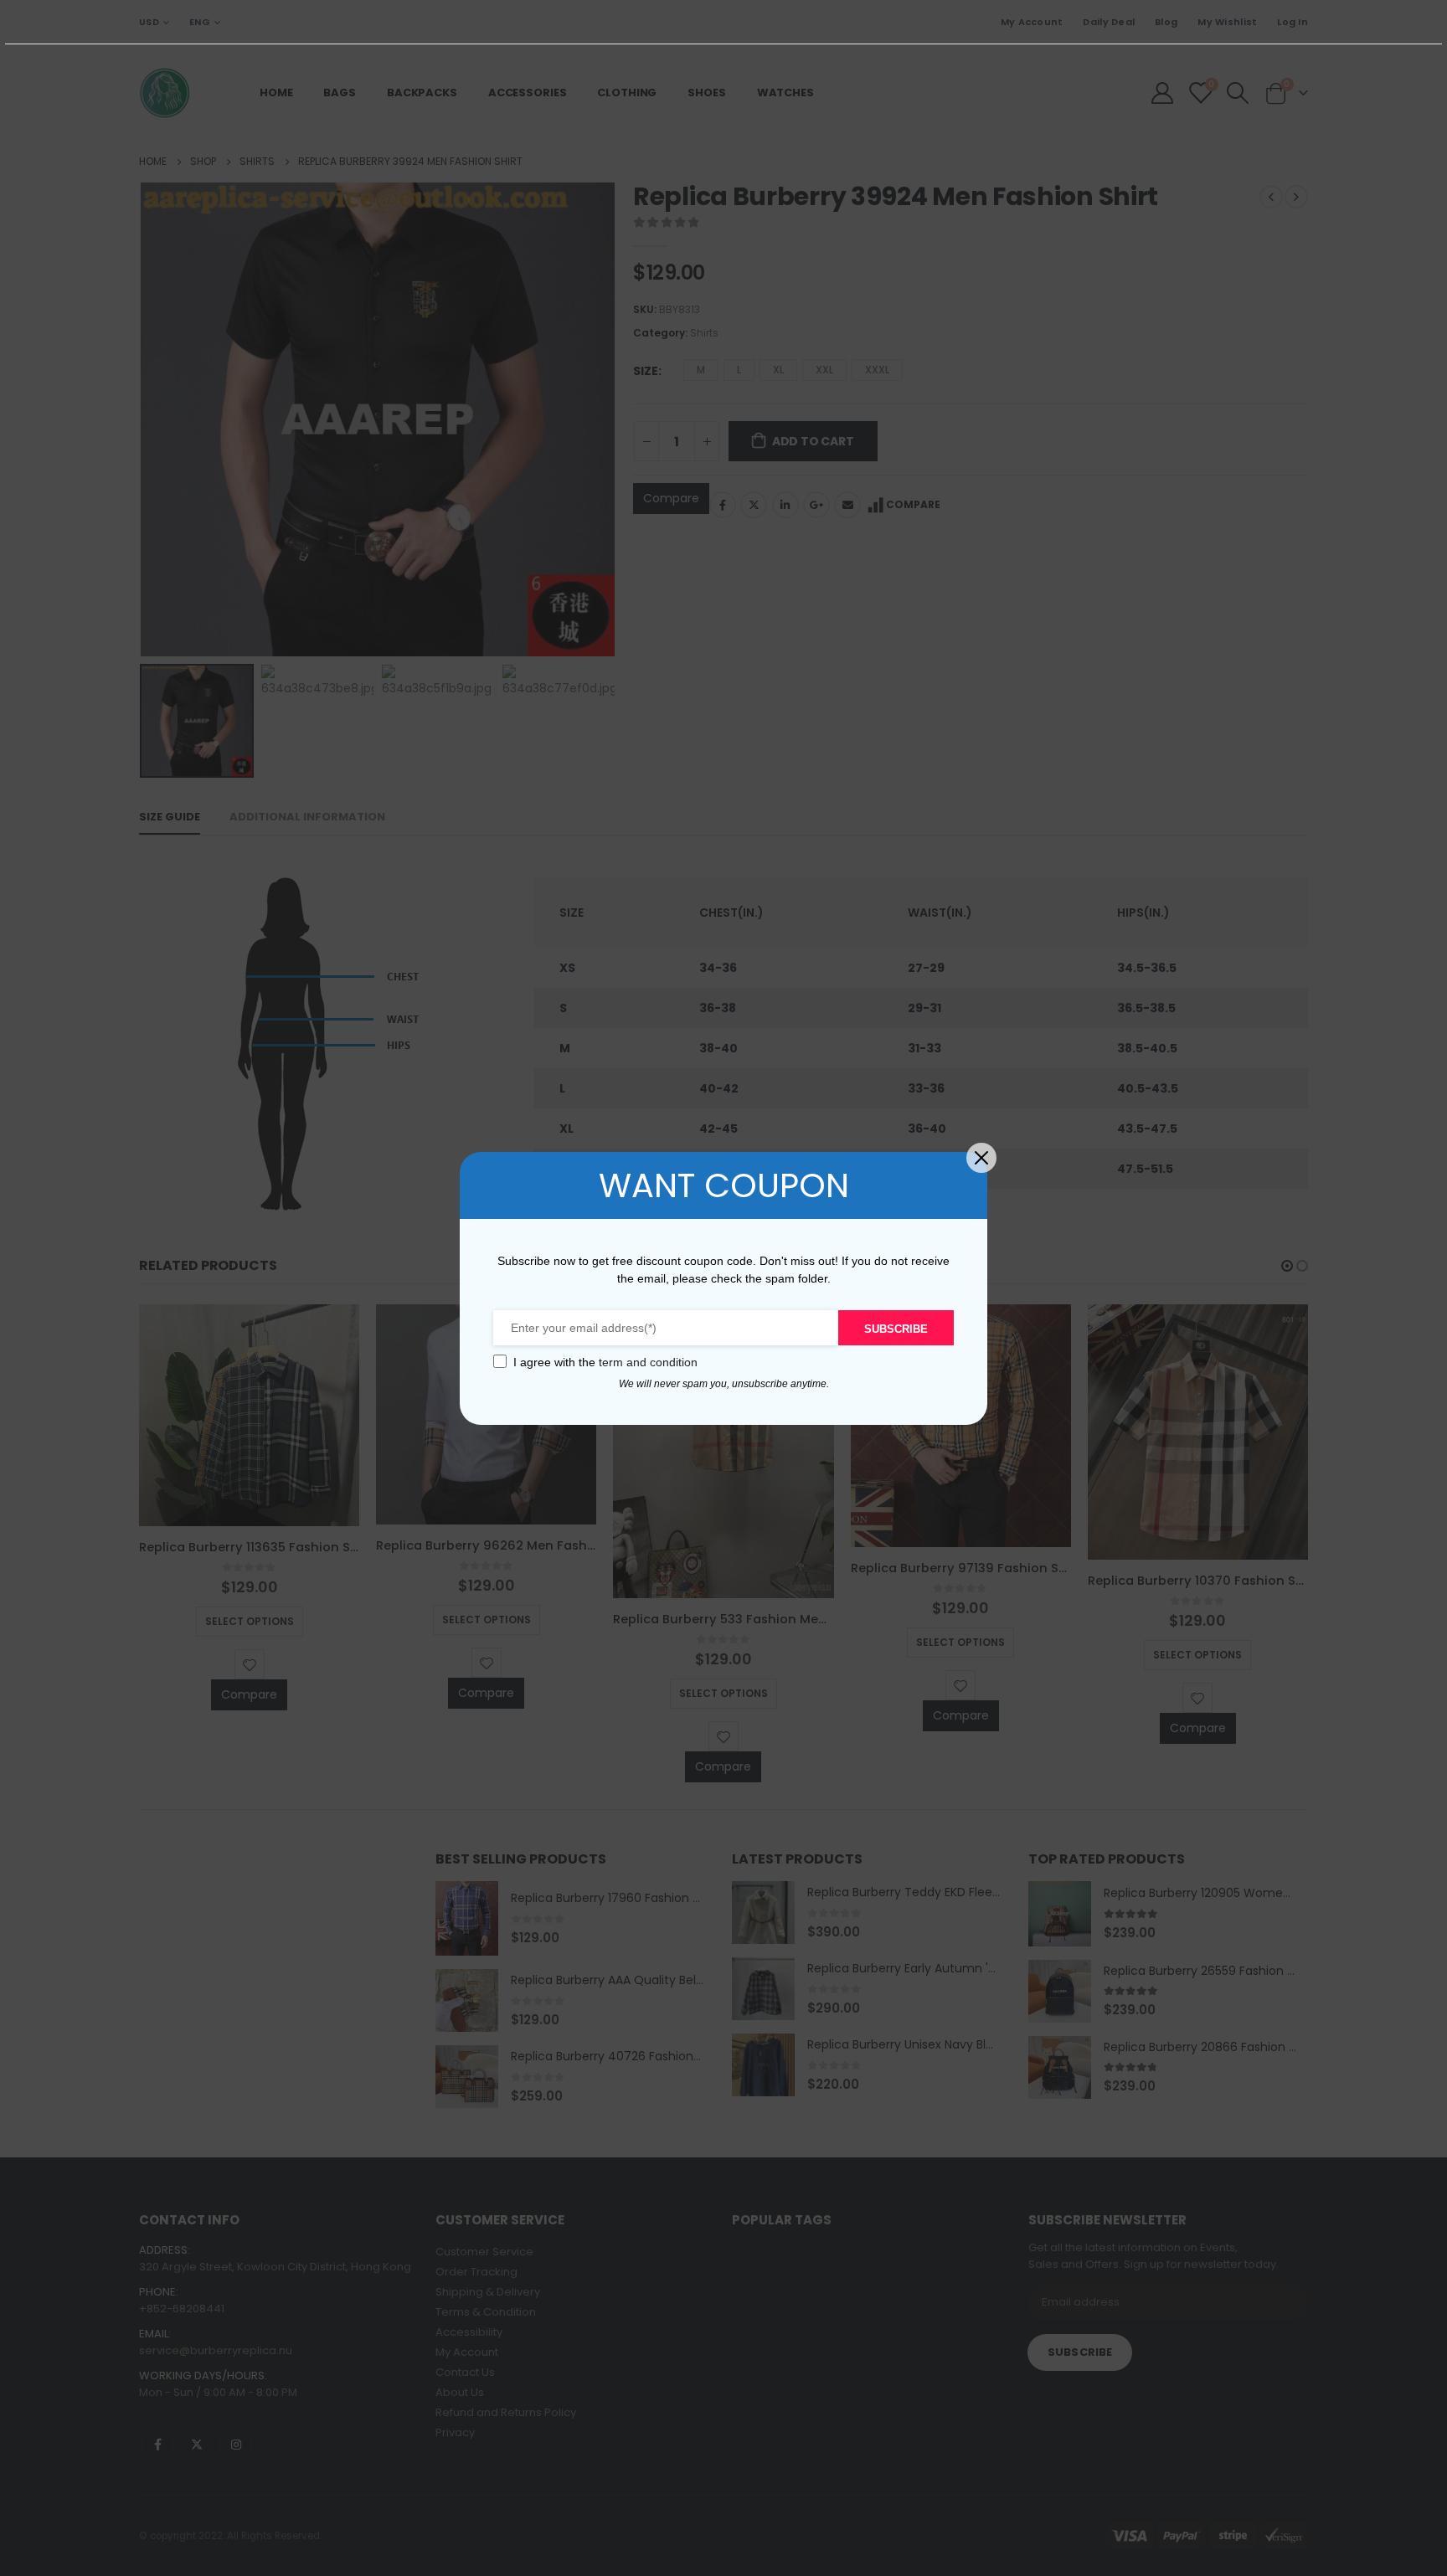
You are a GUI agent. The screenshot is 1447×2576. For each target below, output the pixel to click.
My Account (1032, 22)
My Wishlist (1227, 22)
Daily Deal (1109, 22)
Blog (1166, 22)
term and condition (648, 1362)
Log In (1293, 22)
